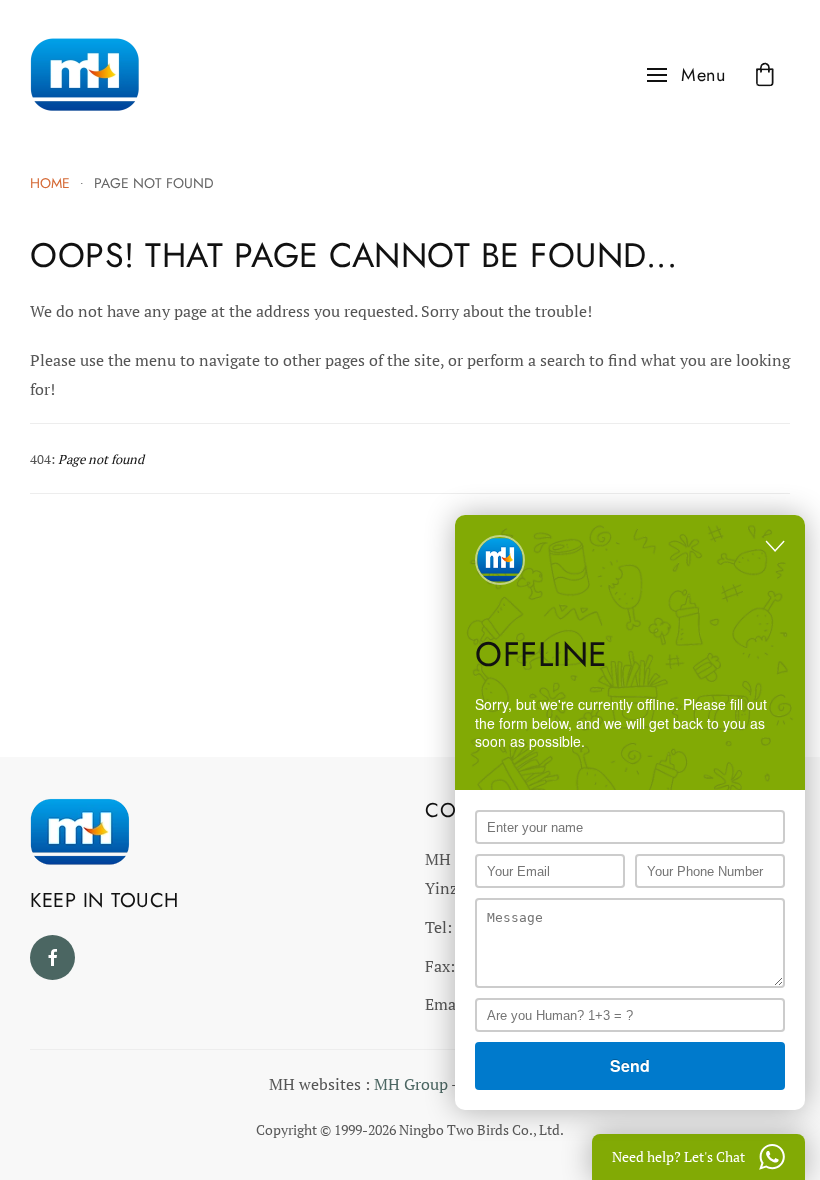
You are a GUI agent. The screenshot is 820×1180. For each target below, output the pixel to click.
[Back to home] (85, 75)
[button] (686, 75)
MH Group (411, 1084)
